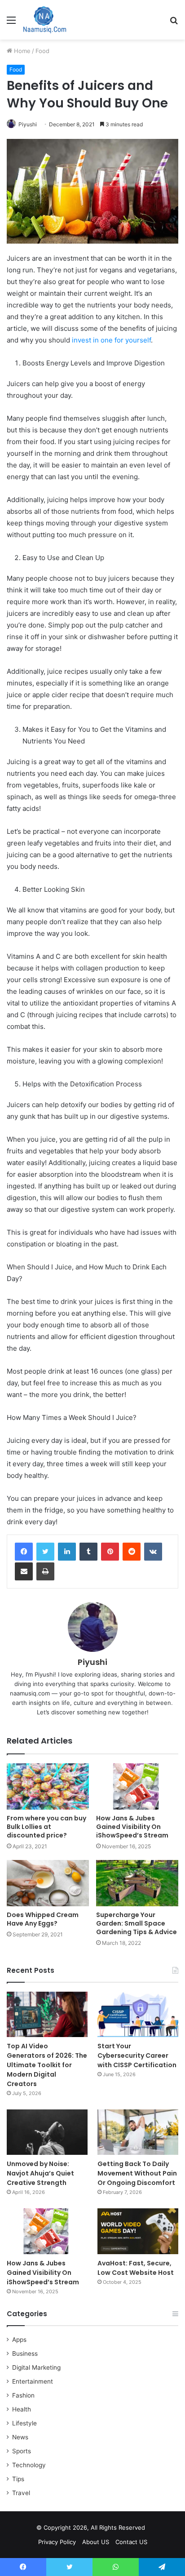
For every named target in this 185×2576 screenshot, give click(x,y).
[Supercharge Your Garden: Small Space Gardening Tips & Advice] (137, 1883)
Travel (21, 2493)
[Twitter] (45, 1552)
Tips (18, 2479)
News (20, 2437)
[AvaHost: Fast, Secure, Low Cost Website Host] (138, 2231)
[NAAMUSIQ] (45, 20)
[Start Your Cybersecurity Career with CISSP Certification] (138, 2014)
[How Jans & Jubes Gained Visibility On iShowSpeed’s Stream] (137, 1786)
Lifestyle (24, 2423)
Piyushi (28, 124)
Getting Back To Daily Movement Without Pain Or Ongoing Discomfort (137, 2173)
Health (22, 2409)
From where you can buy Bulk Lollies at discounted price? (46, 1827)
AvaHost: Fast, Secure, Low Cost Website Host (136, 2268)
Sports (22, 2451)
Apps (19, 2340)
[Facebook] (24, 1552)
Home (21, 51)
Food (42, 51)
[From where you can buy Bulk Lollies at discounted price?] (48, 1786)
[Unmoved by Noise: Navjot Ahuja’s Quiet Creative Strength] (47, 2132)
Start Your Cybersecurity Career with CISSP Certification (137, 2055)
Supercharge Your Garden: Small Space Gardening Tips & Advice (137, 1923)
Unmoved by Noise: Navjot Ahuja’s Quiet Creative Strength (40, 2173)
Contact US (131, 2542)
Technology (29, 2465)
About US (96, 2542)
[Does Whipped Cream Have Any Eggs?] (48, 1883)
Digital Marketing (36, 2367)
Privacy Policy (57, 2542)
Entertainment (33, 2381)
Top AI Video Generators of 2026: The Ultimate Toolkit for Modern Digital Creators (47, 2065)
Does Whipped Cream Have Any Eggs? (43, 1919)
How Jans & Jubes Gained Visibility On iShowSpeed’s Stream (132, 1827)
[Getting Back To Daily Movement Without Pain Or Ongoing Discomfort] (138, 2132)
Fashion (23, 2395)
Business (25, 2354)
